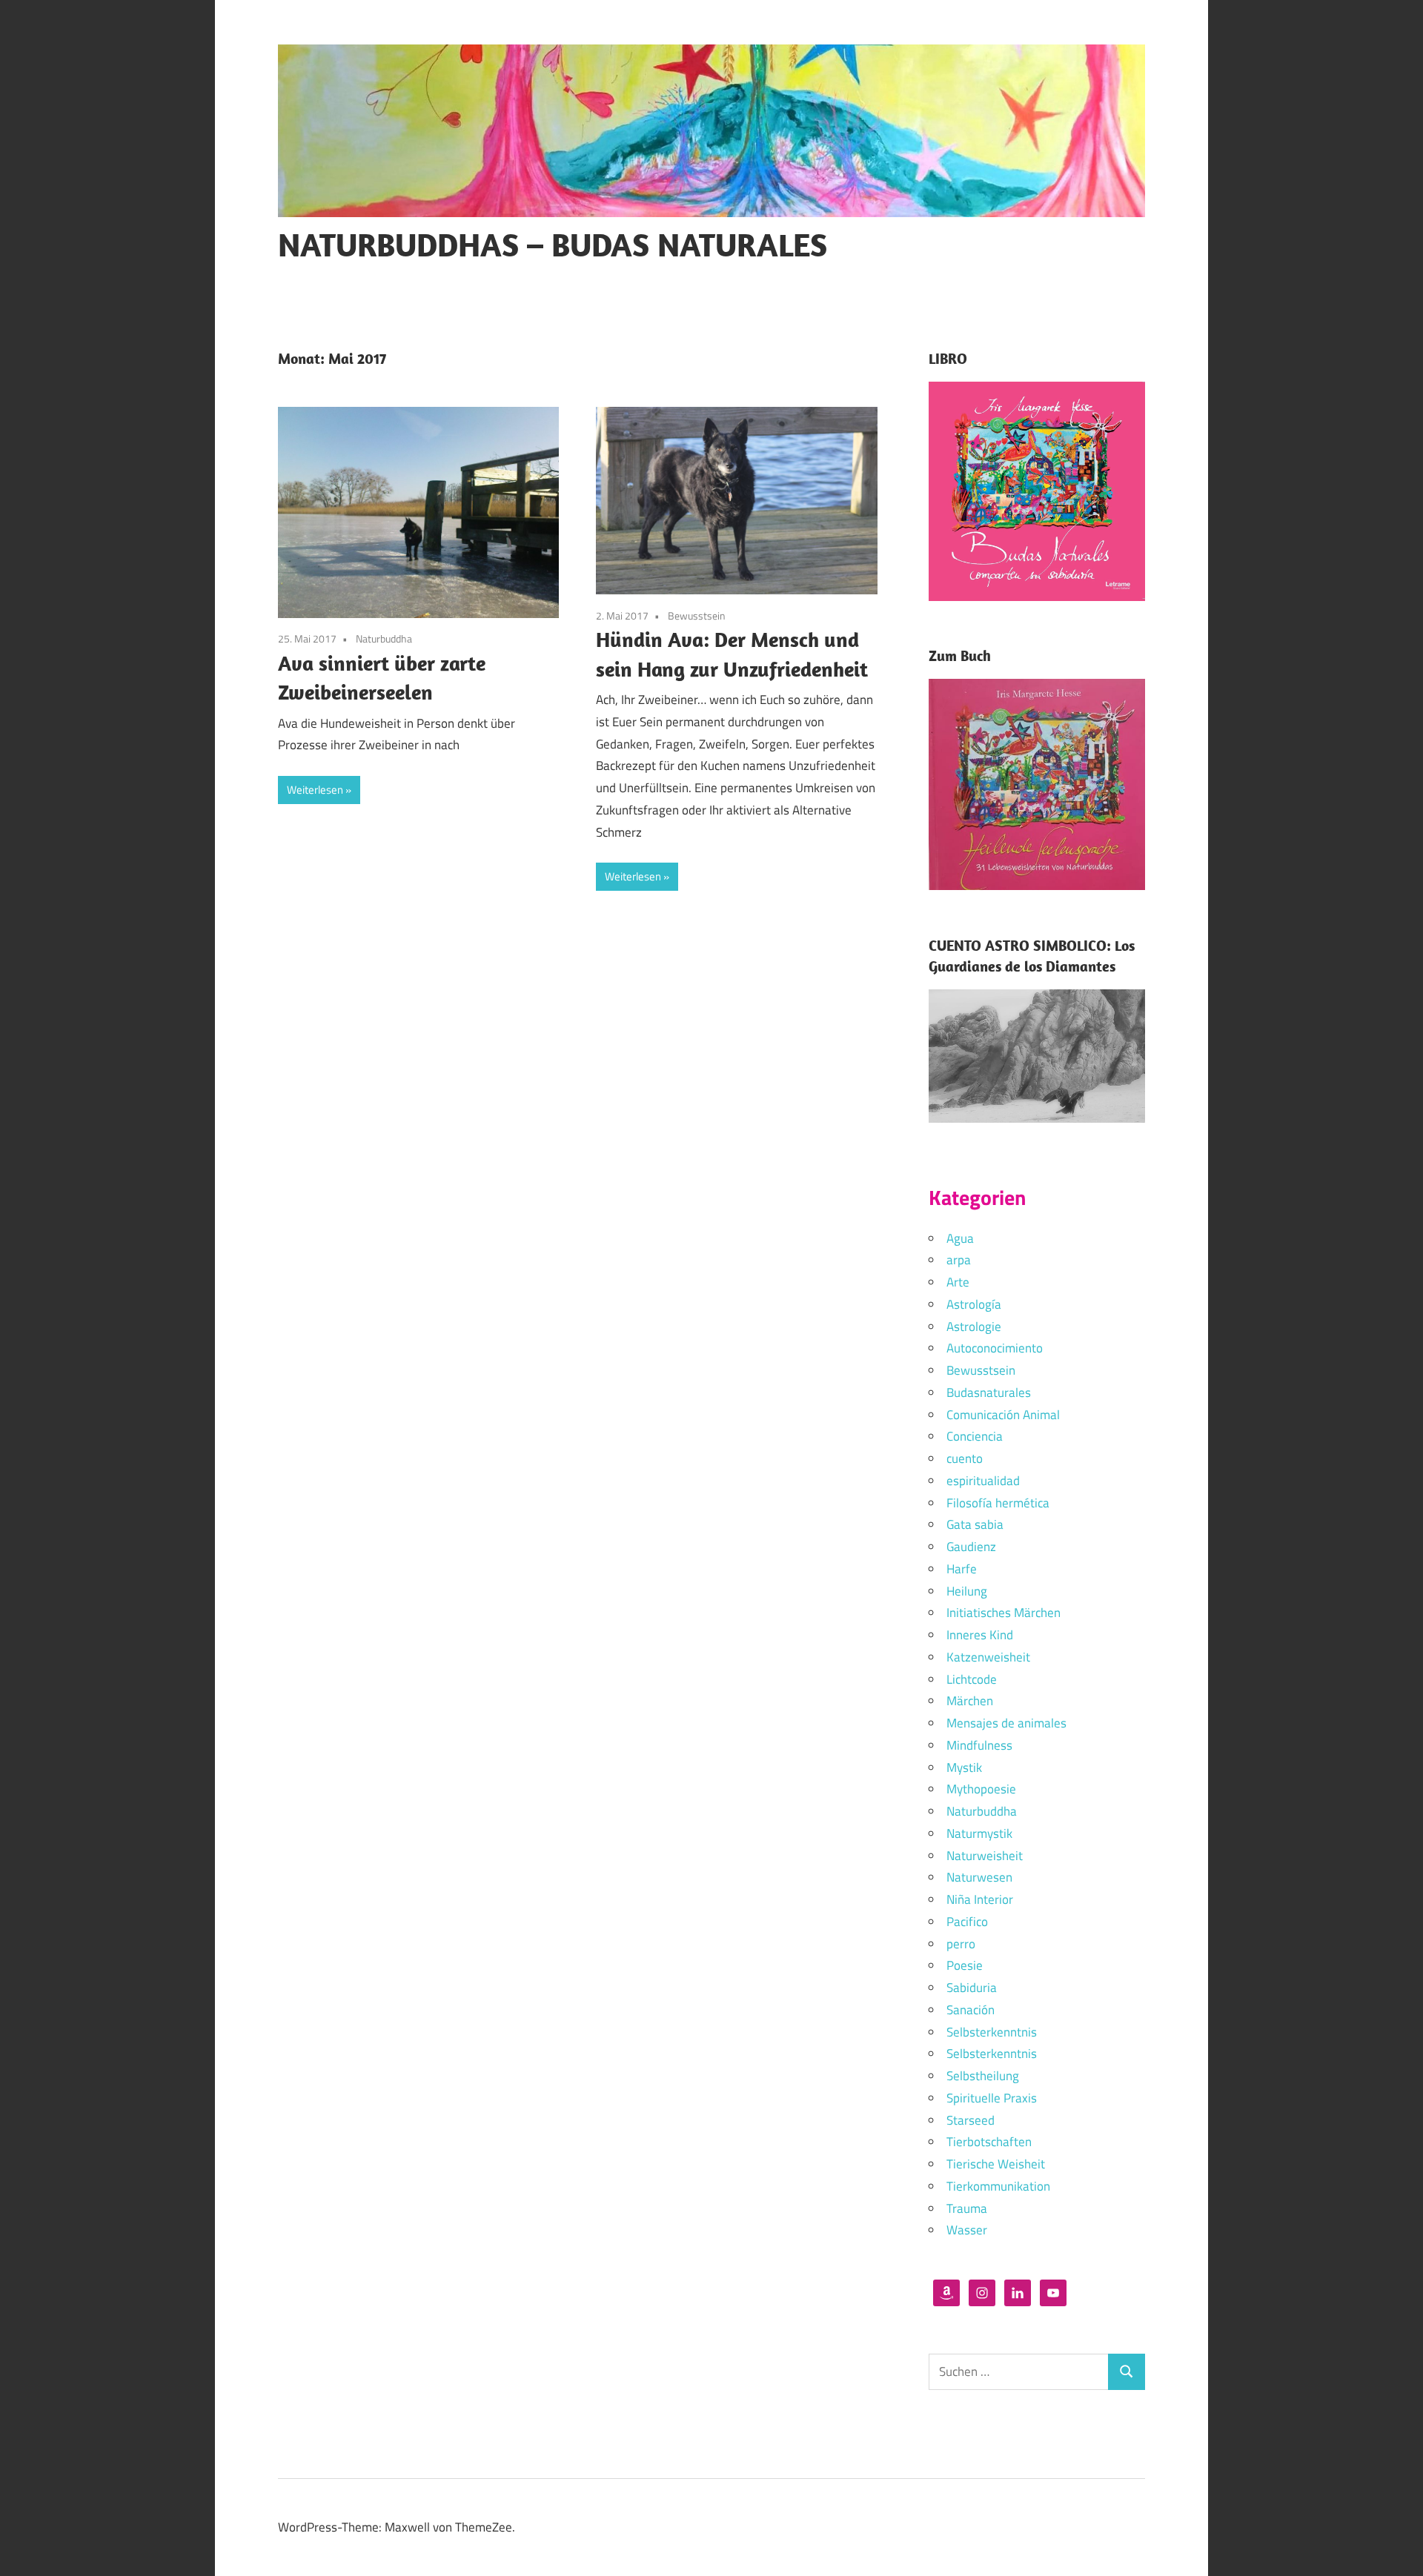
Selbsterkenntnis (992, 2032)
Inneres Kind (980, 1635)
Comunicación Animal (1003, 1415)
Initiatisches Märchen (1004, 1613)
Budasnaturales (989, 1392)
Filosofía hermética (998, 1503)
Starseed (971, 2120)
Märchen (970, 1701)
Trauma (967, 2208)
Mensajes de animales (1006, 1723)
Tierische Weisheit (996, 2164)
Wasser (967, 2230)
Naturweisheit (985, 1856)
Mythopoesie (981, 1789)
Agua (960, 1238)
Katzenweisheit (988, 1657)
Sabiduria (972, 1988)
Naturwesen (979, 1877)
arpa (959, 1260)
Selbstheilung (983, 2076)
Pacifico (967, 1922)
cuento (965, 1458)
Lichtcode (972, 1679)
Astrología (974, 1304)
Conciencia (975, 1436)
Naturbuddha (384, 638)
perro (961, 1944)
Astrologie (974, 1327)
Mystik (964, 1767)
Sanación (971, 2010)
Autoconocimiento (995, 1348)
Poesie (965, 1965)
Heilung (967, 1591)
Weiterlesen (315, 790)
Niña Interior (980, 1899)
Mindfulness (979, 1745)
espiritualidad (983, 1481)
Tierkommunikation (998, 2186)
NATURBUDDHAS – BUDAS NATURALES (553, 245)
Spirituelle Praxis (992, 2098)
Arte (958, 1282)
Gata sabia (975, 1524)
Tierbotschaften (989, 2142)
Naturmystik (979, 1833)
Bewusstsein (697, 615)
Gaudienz (971, 1547)
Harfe (962, 1569)
